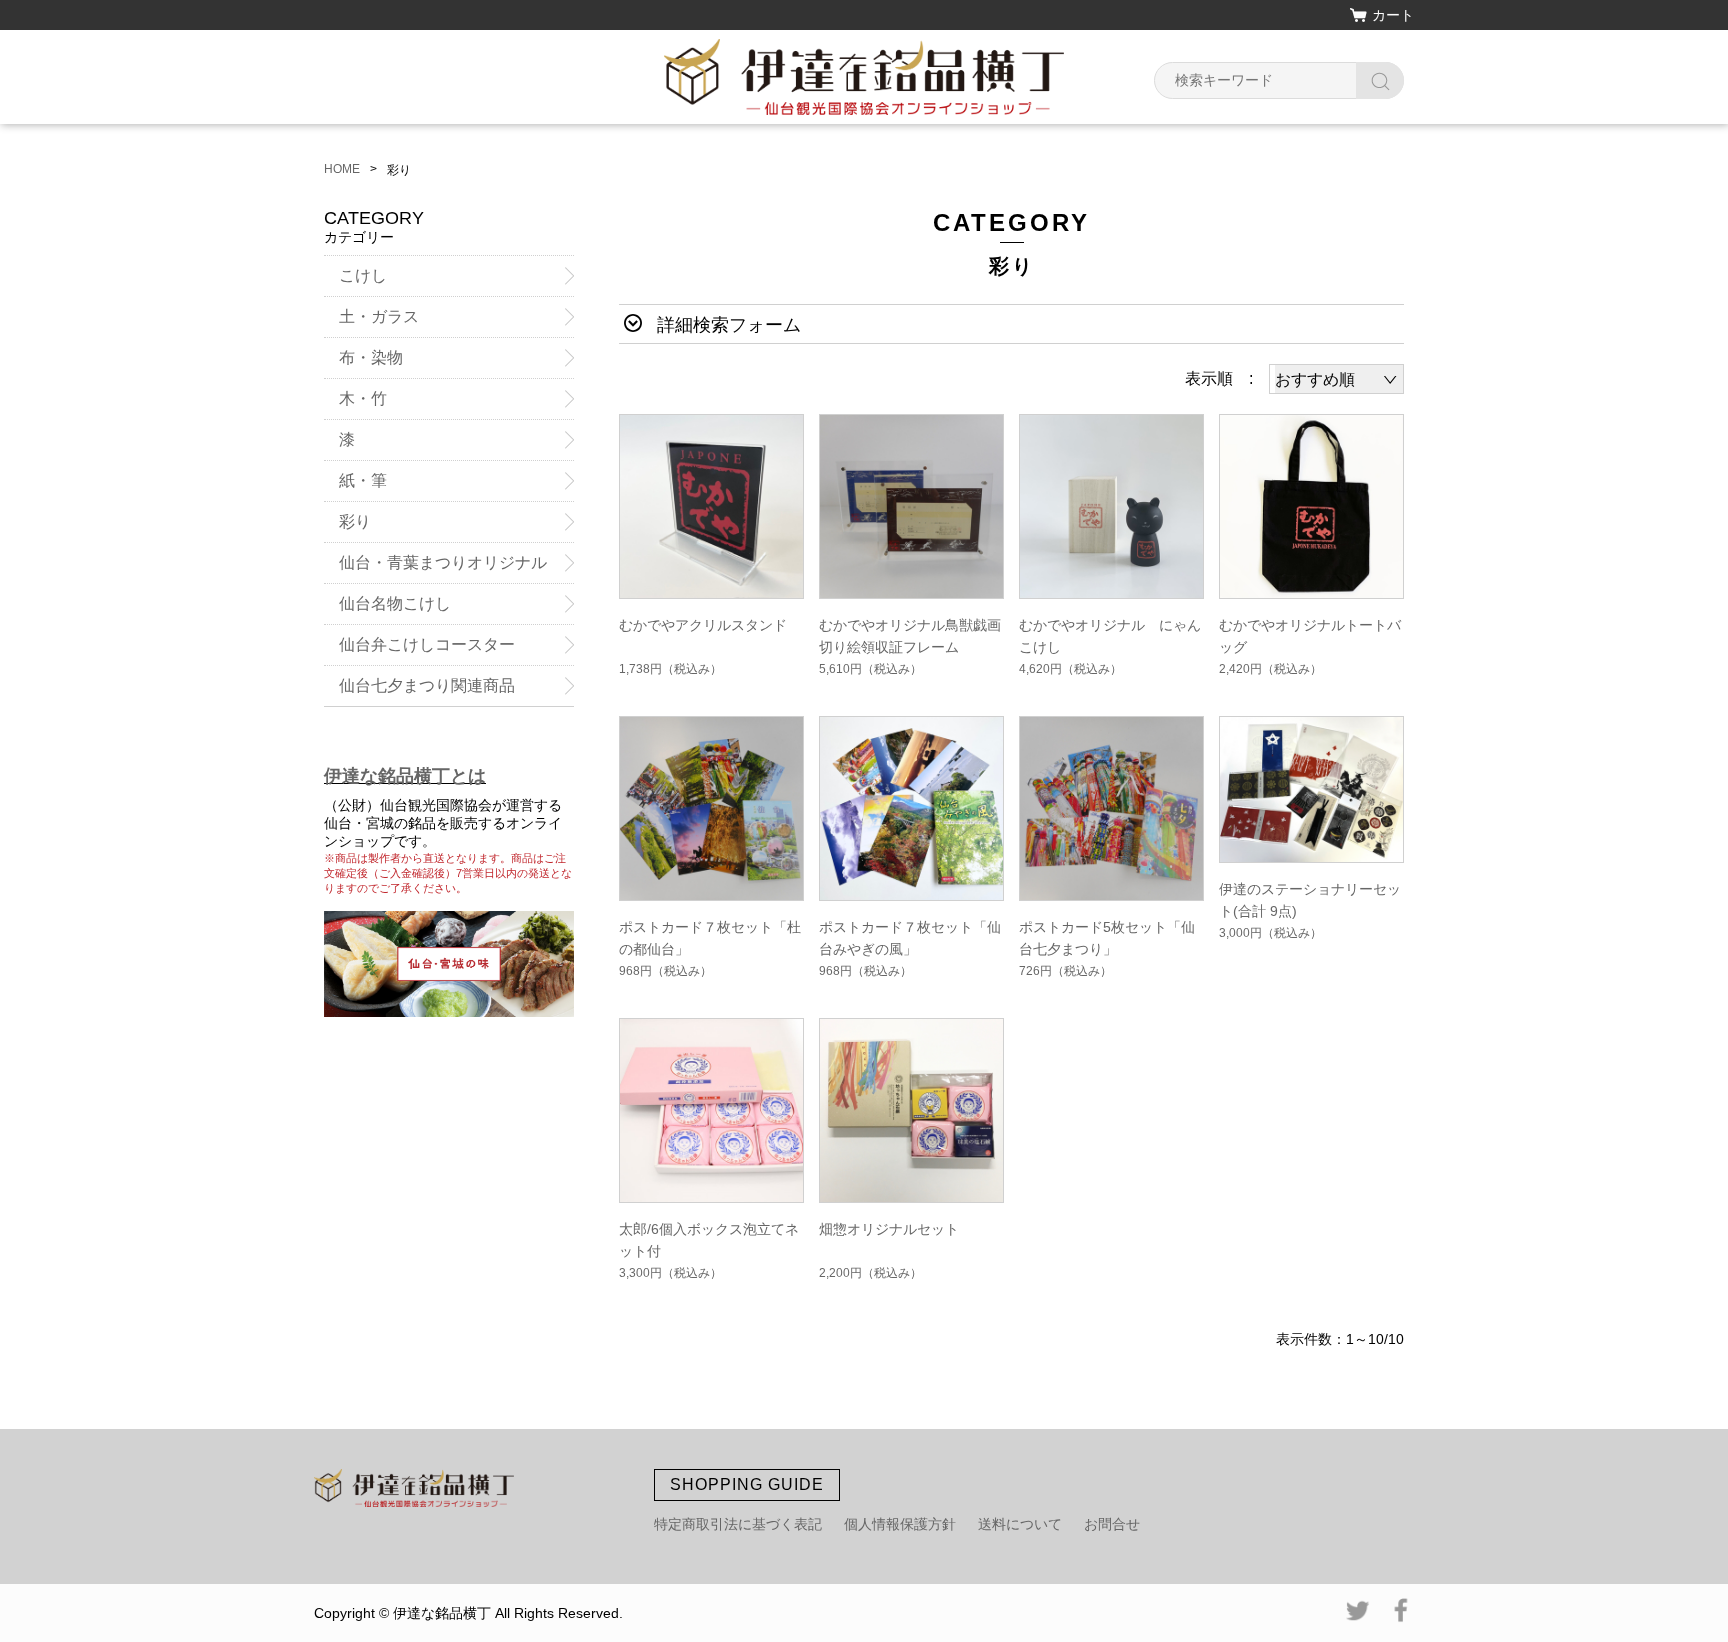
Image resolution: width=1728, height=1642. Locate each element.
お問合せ (1112, 1524)
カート (1393, 15)
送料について (1020, 1524)
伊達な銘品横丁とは (405, 776)
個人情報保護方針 (900, 1524)
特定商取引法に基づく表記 (738, 1524)
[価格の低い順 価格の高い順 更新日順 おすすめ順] (1336, 379)
